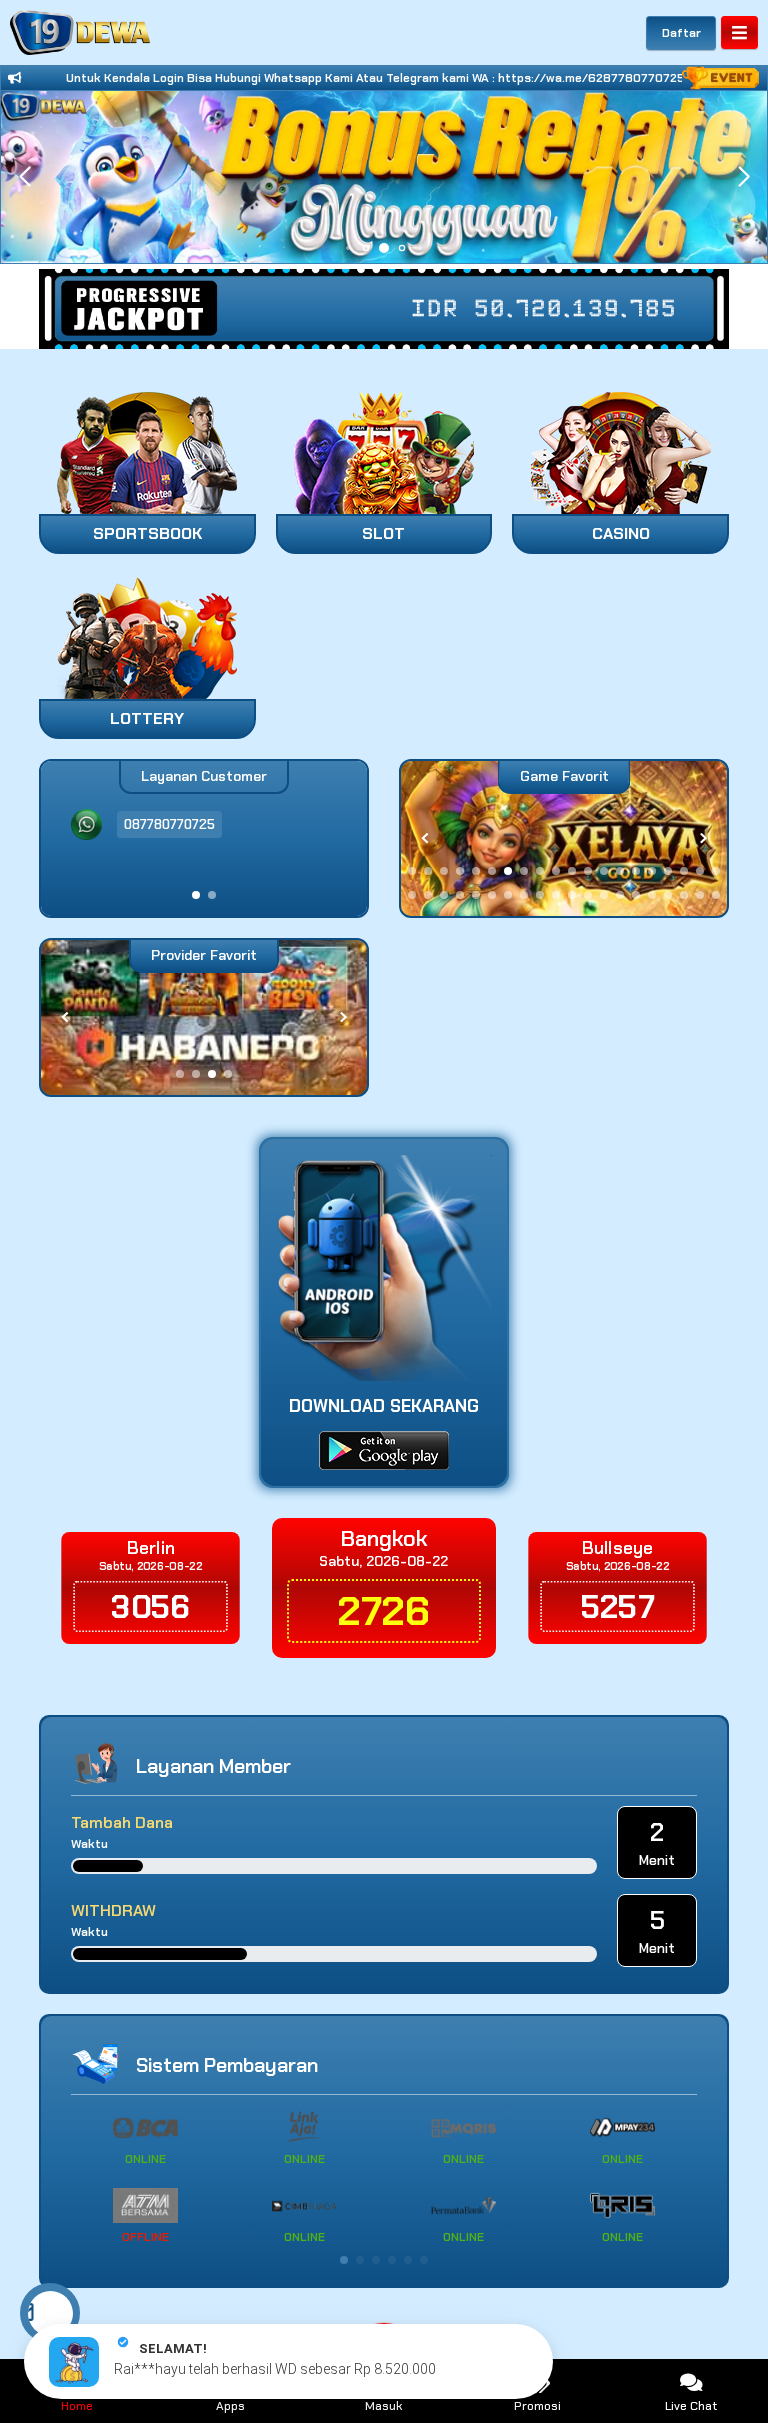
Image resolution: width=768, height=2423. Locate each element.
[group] (564, 838)
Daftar (681, 33)
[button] (743, 177)
